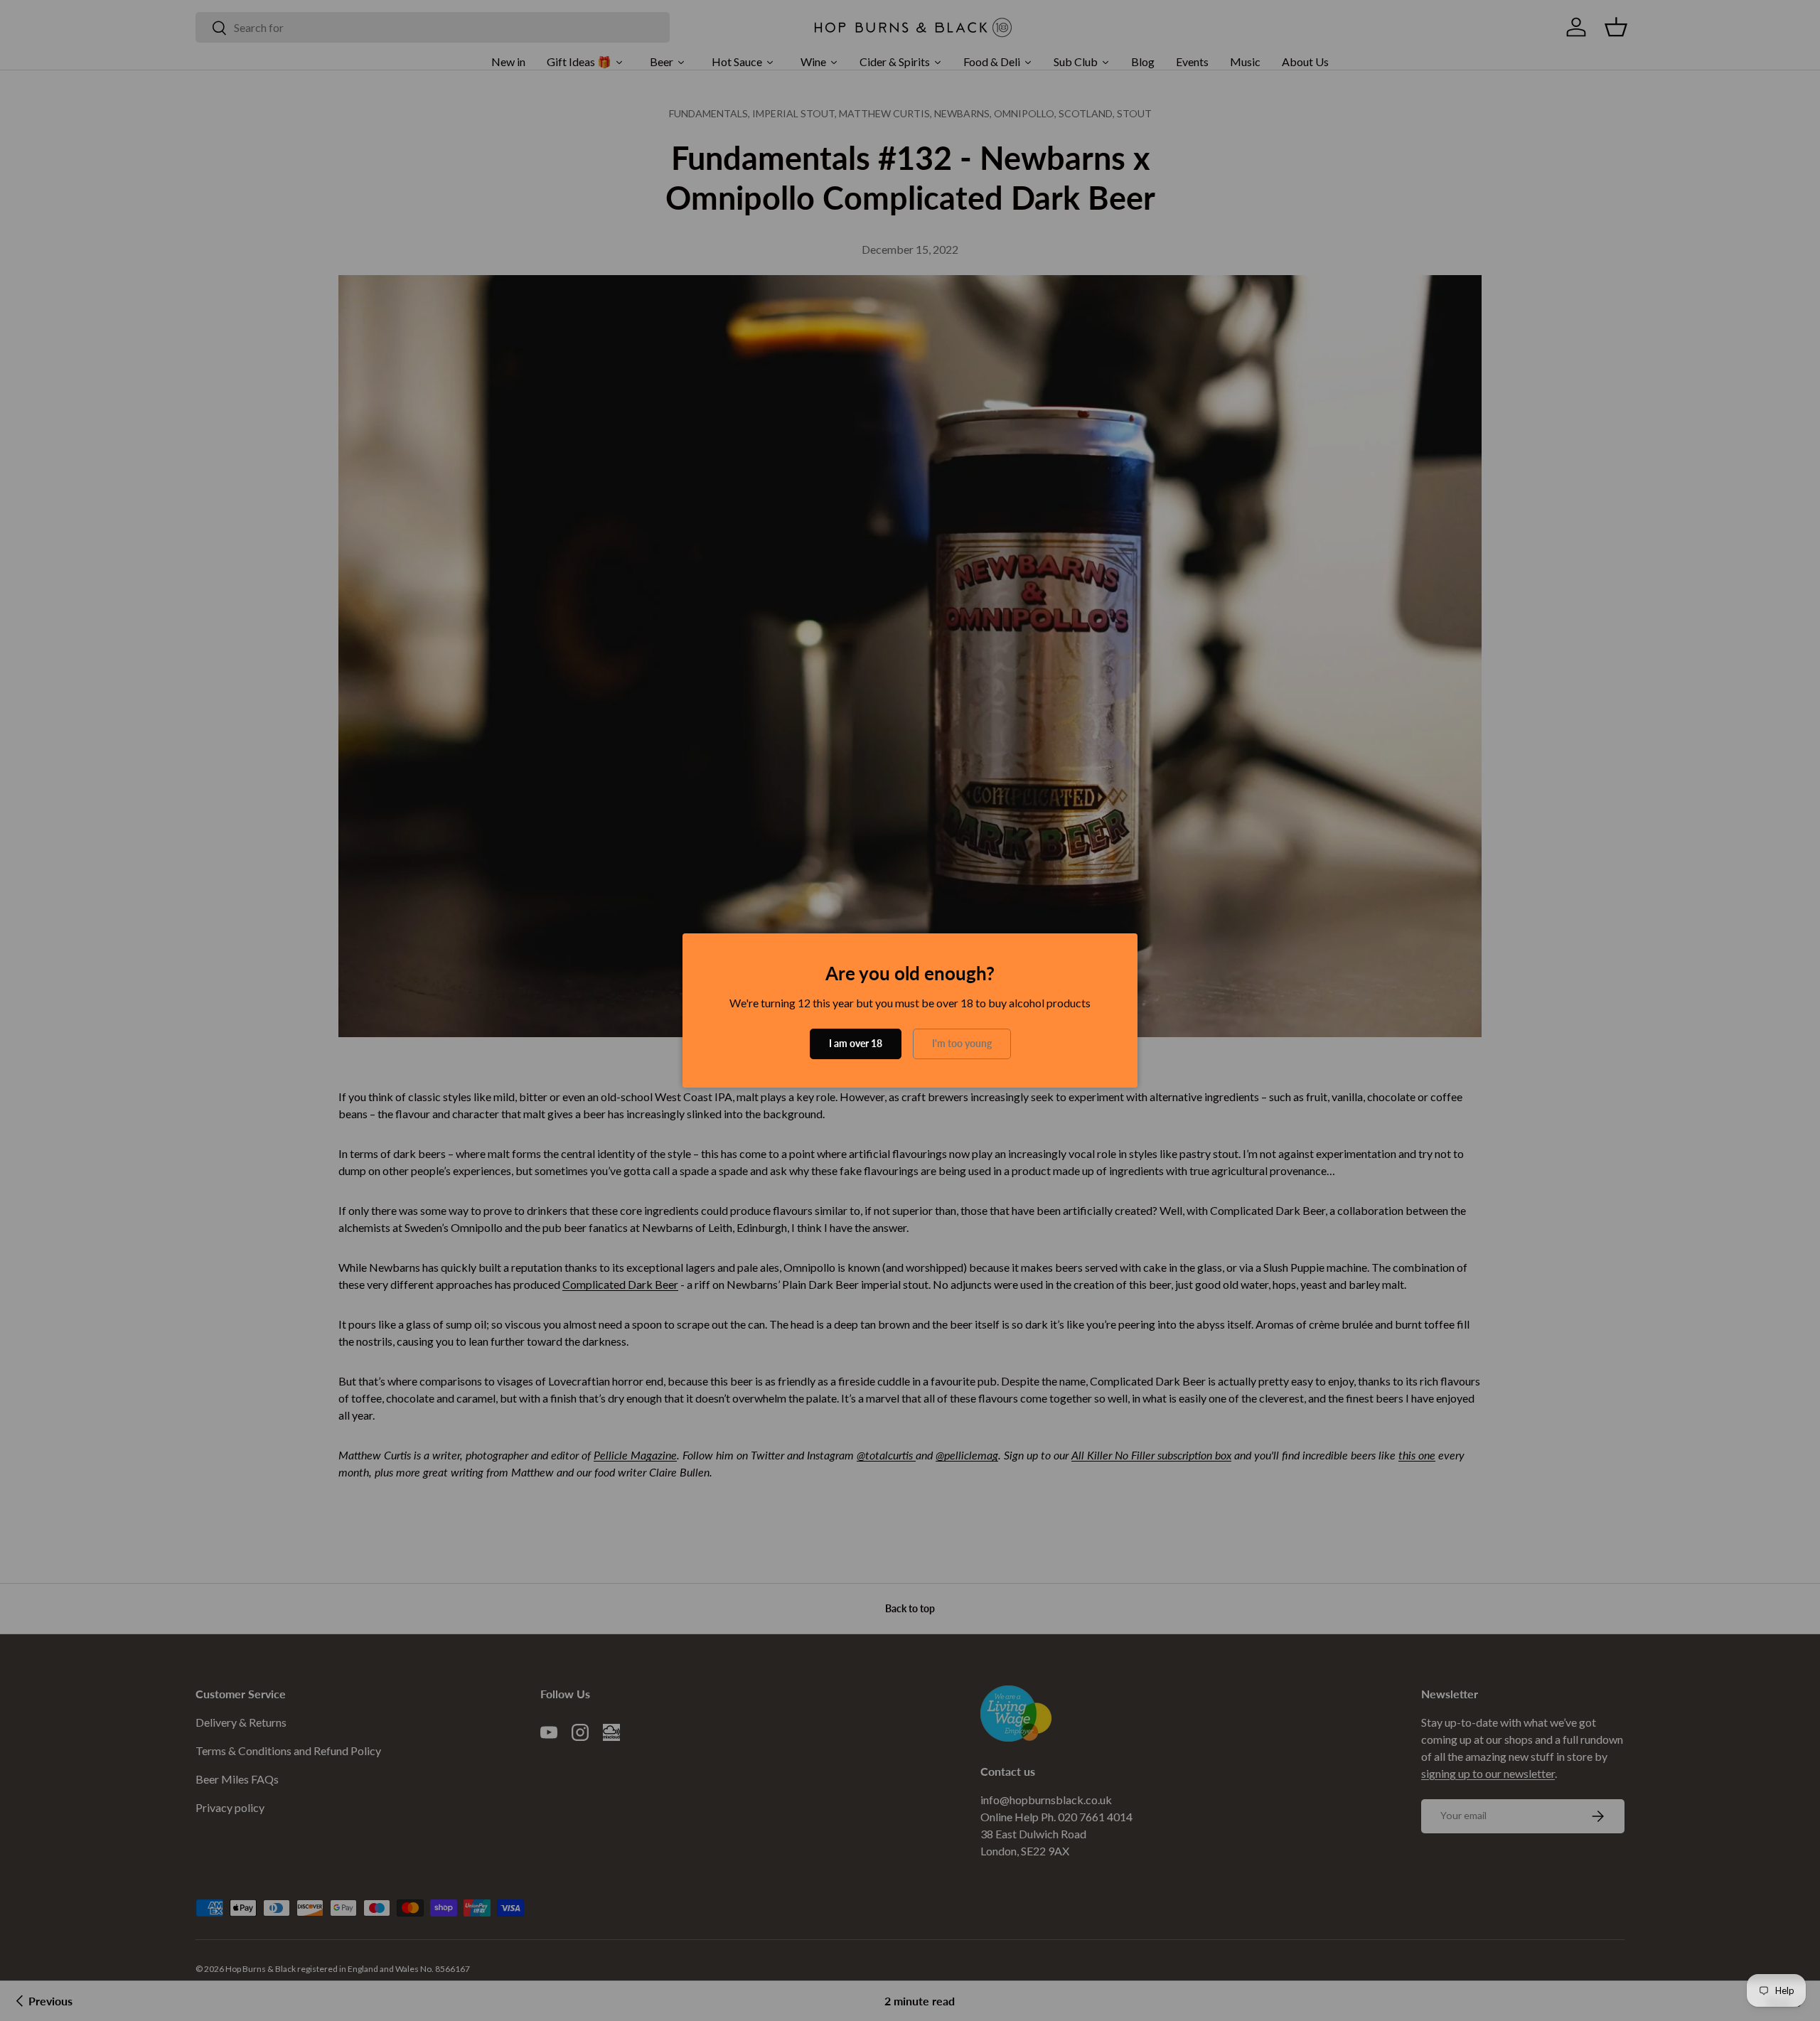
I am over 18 (856, 1043)
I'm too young (962, 1043)
